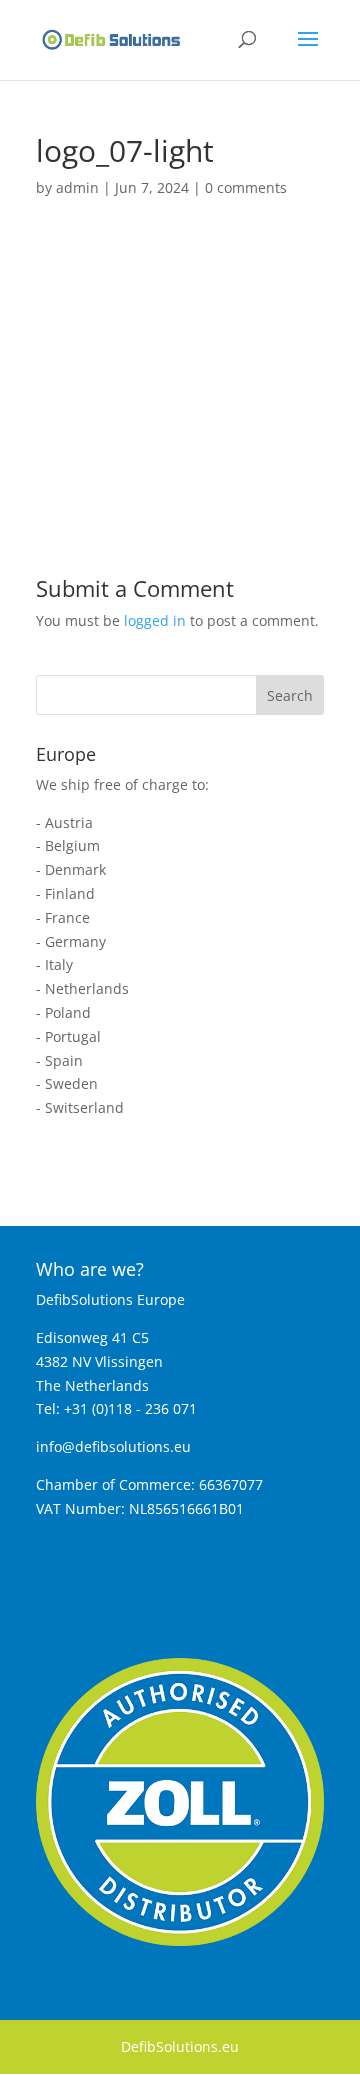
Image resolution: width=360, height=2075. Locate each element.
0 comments (246, 187)
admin (77, 187)
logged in (155, 620)
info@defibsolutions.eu (113, 1446)
